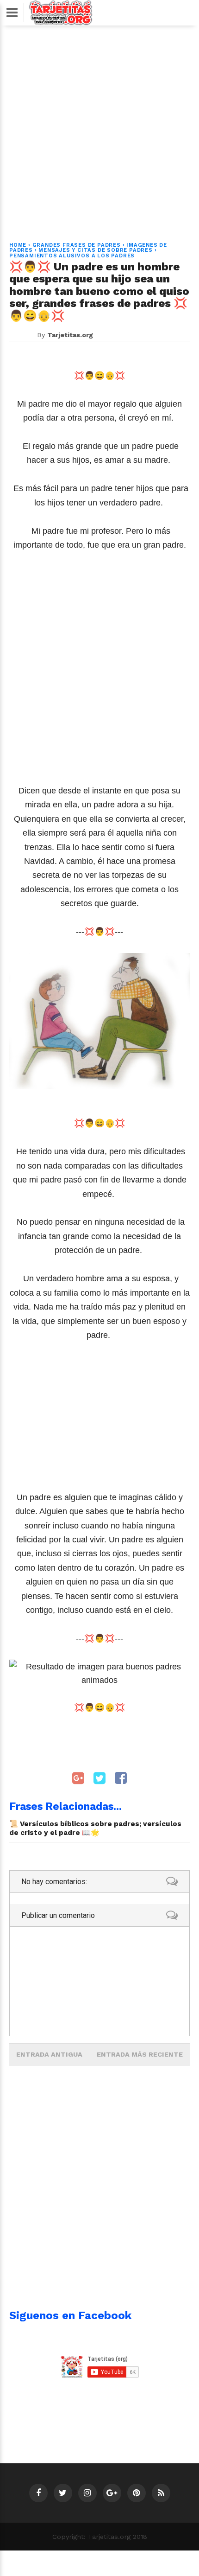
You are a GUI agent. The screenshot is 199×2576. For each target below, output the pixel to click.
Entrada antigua (49, 2054)
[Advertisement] (99, 128)
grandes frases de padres (77, 245)
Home (18, 245)
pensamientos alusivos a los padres (72, 256)
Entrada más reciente (140, 2054)
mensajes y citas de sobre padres (96, 250)
